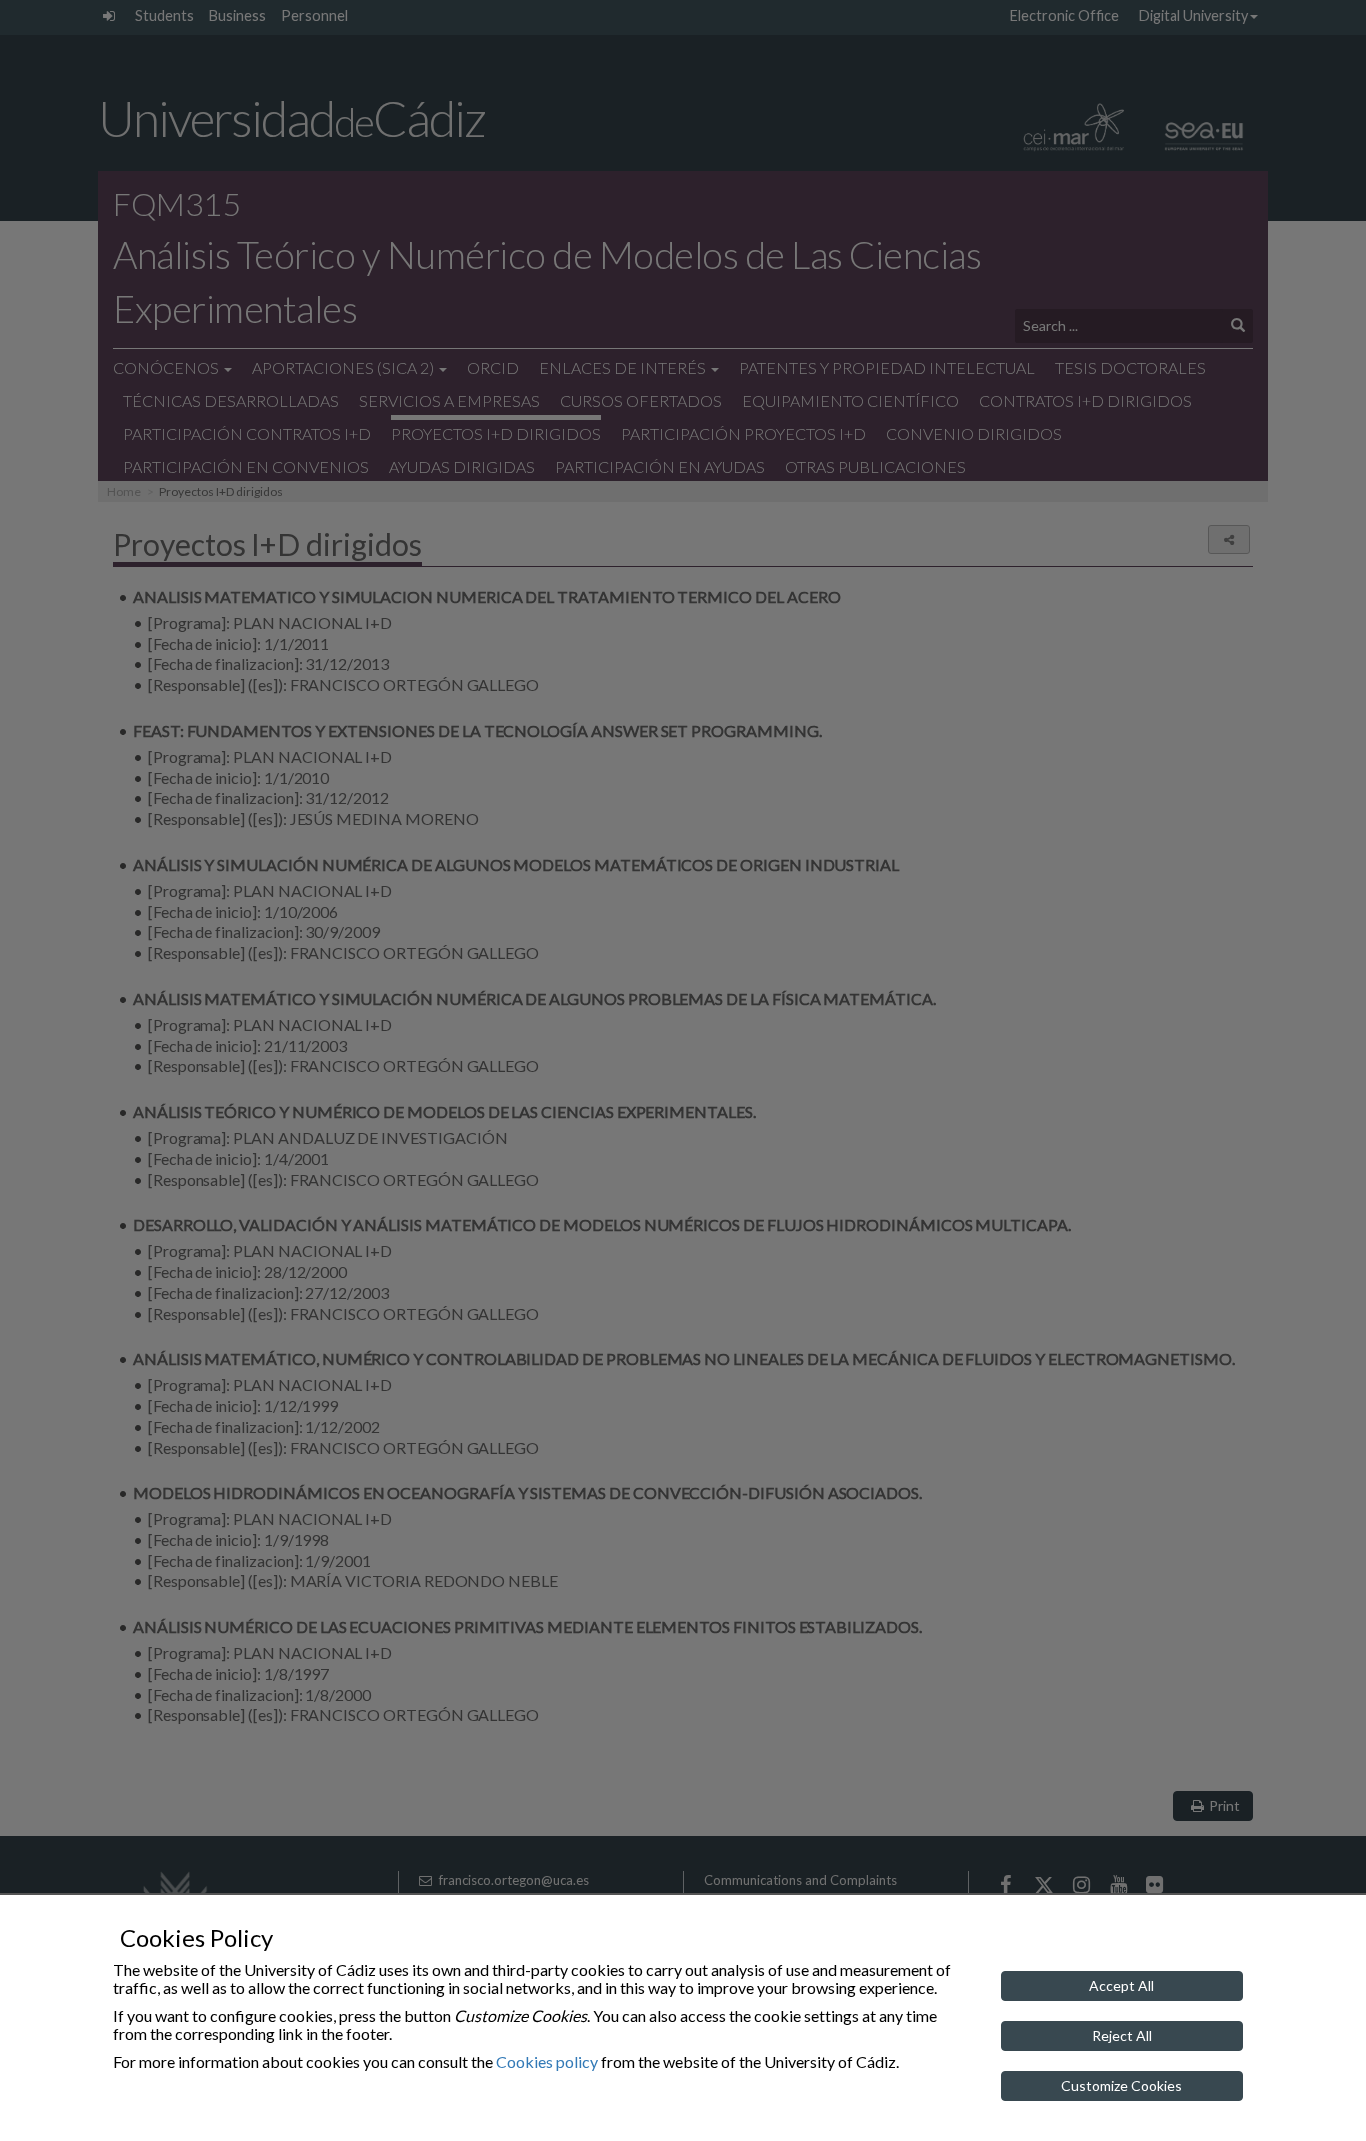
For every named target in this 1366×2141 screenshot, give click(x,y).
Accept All (1121, 1985)
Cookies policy (547, 2061)
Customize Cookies (1121, 2085)
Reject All (1122, 2035)
